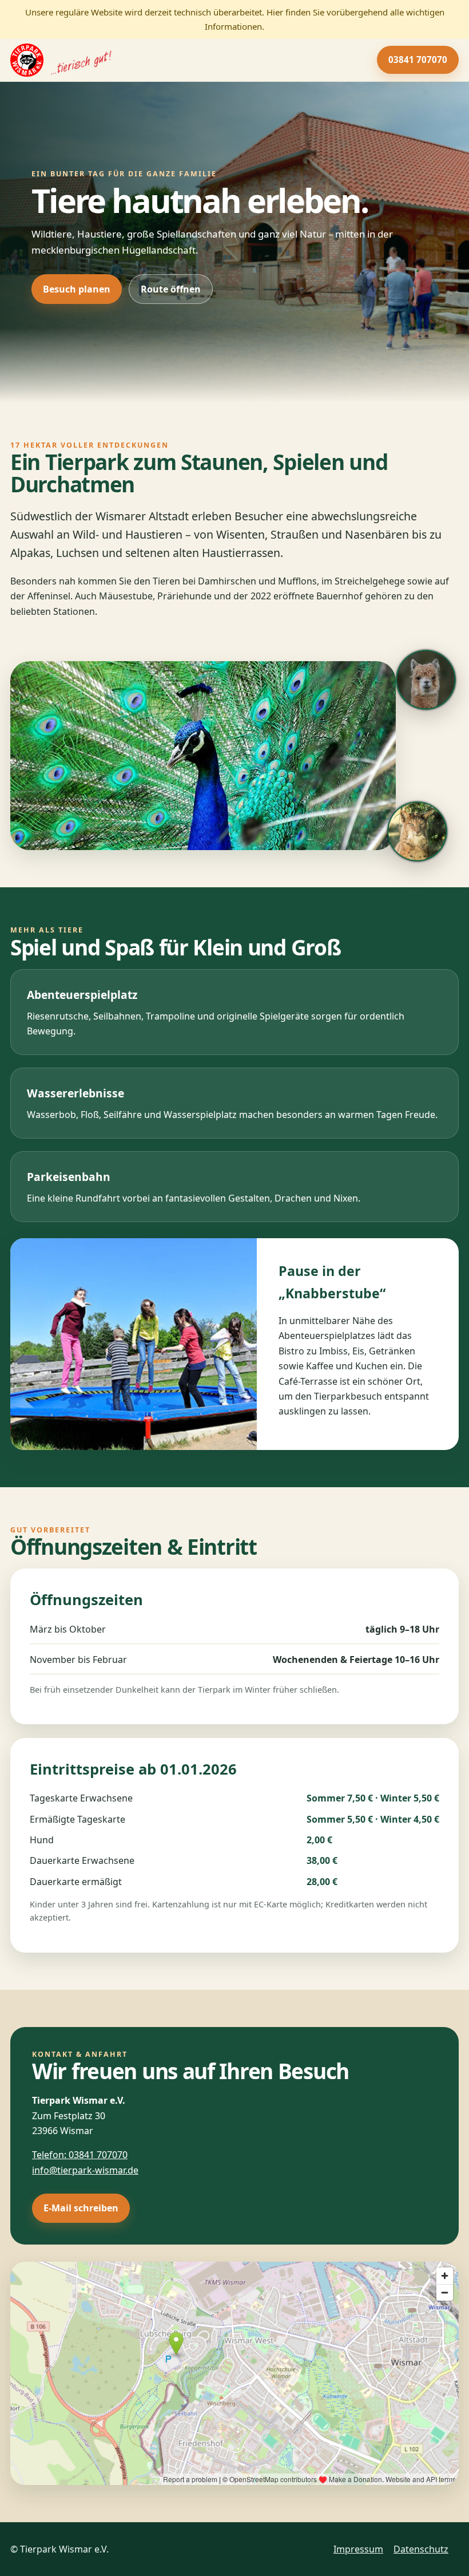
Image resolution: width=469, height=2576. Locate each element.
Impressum (358, 2549)
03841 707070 (418, 60)
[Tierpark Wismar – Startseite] (61, 60)
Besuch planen (77, 289)
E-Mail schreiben (81, 2208)
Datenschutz (421, 2549)
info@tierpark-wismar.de (85, 2170)
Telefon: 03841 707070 (80, 2155)
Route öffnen (171, 289)
